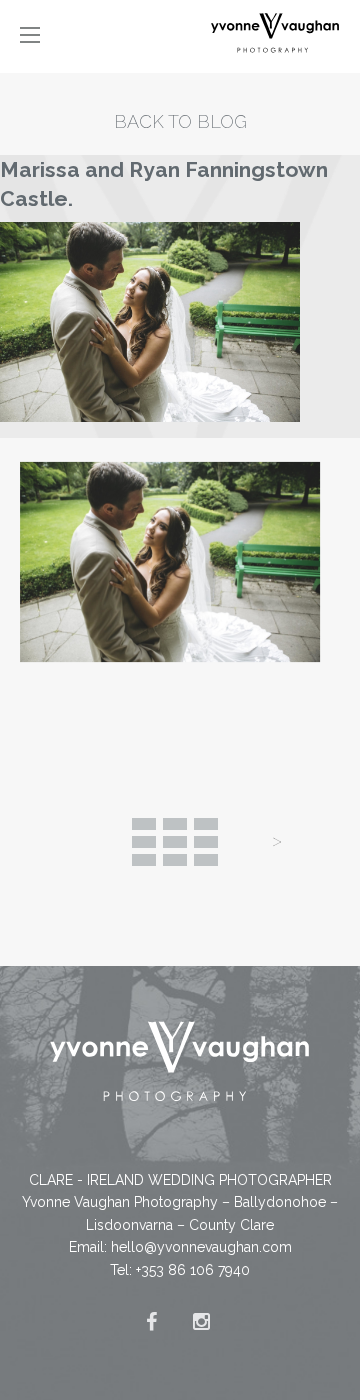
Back (175, 842)
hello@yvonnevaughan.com (201, 1247)
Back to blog (180, 121)
